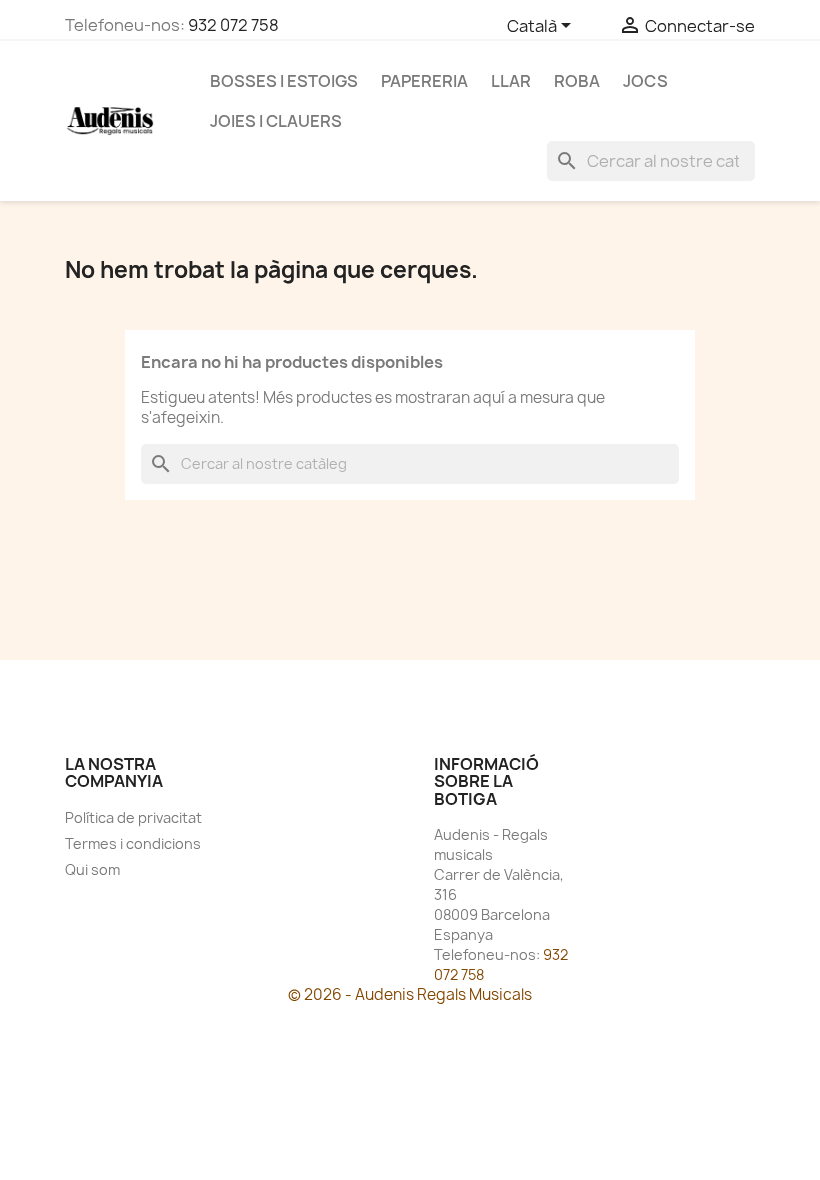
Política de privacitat (133, 817)
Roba (577, 81)
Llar (511, 81)
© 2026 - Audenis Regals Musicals (410, 994)
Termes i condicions (133, 843)
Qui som (92, 869)
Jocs (645, 81)
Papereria (424, 81)
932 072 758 (233, 25)
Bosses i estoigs (284, 81)
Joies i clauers (276, 121)
